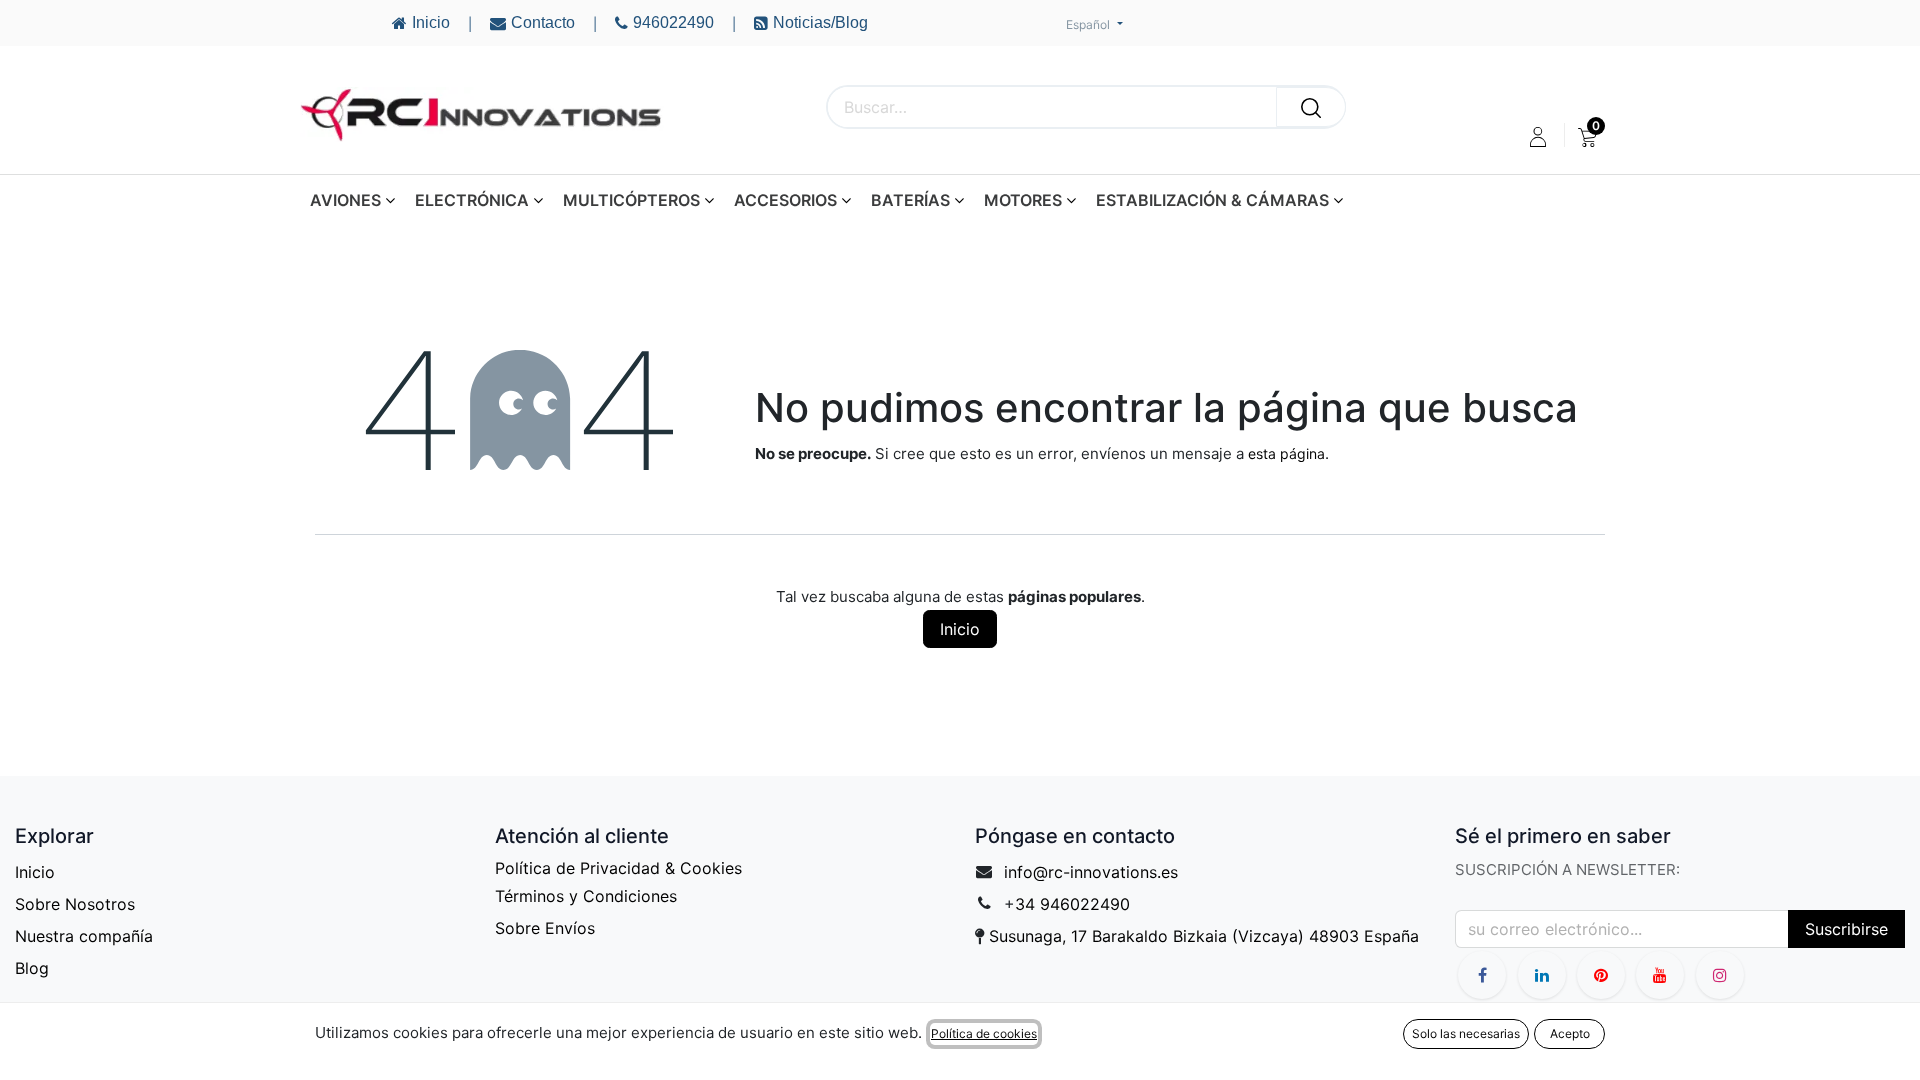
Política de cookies (984, 1033)
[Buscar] (1311, 107)
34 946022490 (1072, 904)
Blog (32, 968)
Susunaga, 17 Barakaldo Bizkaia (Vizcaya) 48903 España (1204, 936)
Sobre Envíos (545, 928)
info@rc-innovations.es (1091, 872)
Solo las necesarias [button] (1466, 1033)
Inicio (960, 629)
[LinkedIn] (1542, 975)
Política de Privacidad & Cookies (618, 868)
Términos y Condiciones (586, 896)
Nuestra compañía (84, 936)
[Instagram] (1720, 975)
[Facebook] (1482, 975)
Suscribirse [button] (1846, 929)
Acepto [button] (1570, 1033)
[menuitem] (1587, 137)
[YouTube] (1601, 975)
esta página (1286, 453)
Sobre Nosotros (75, 904)
